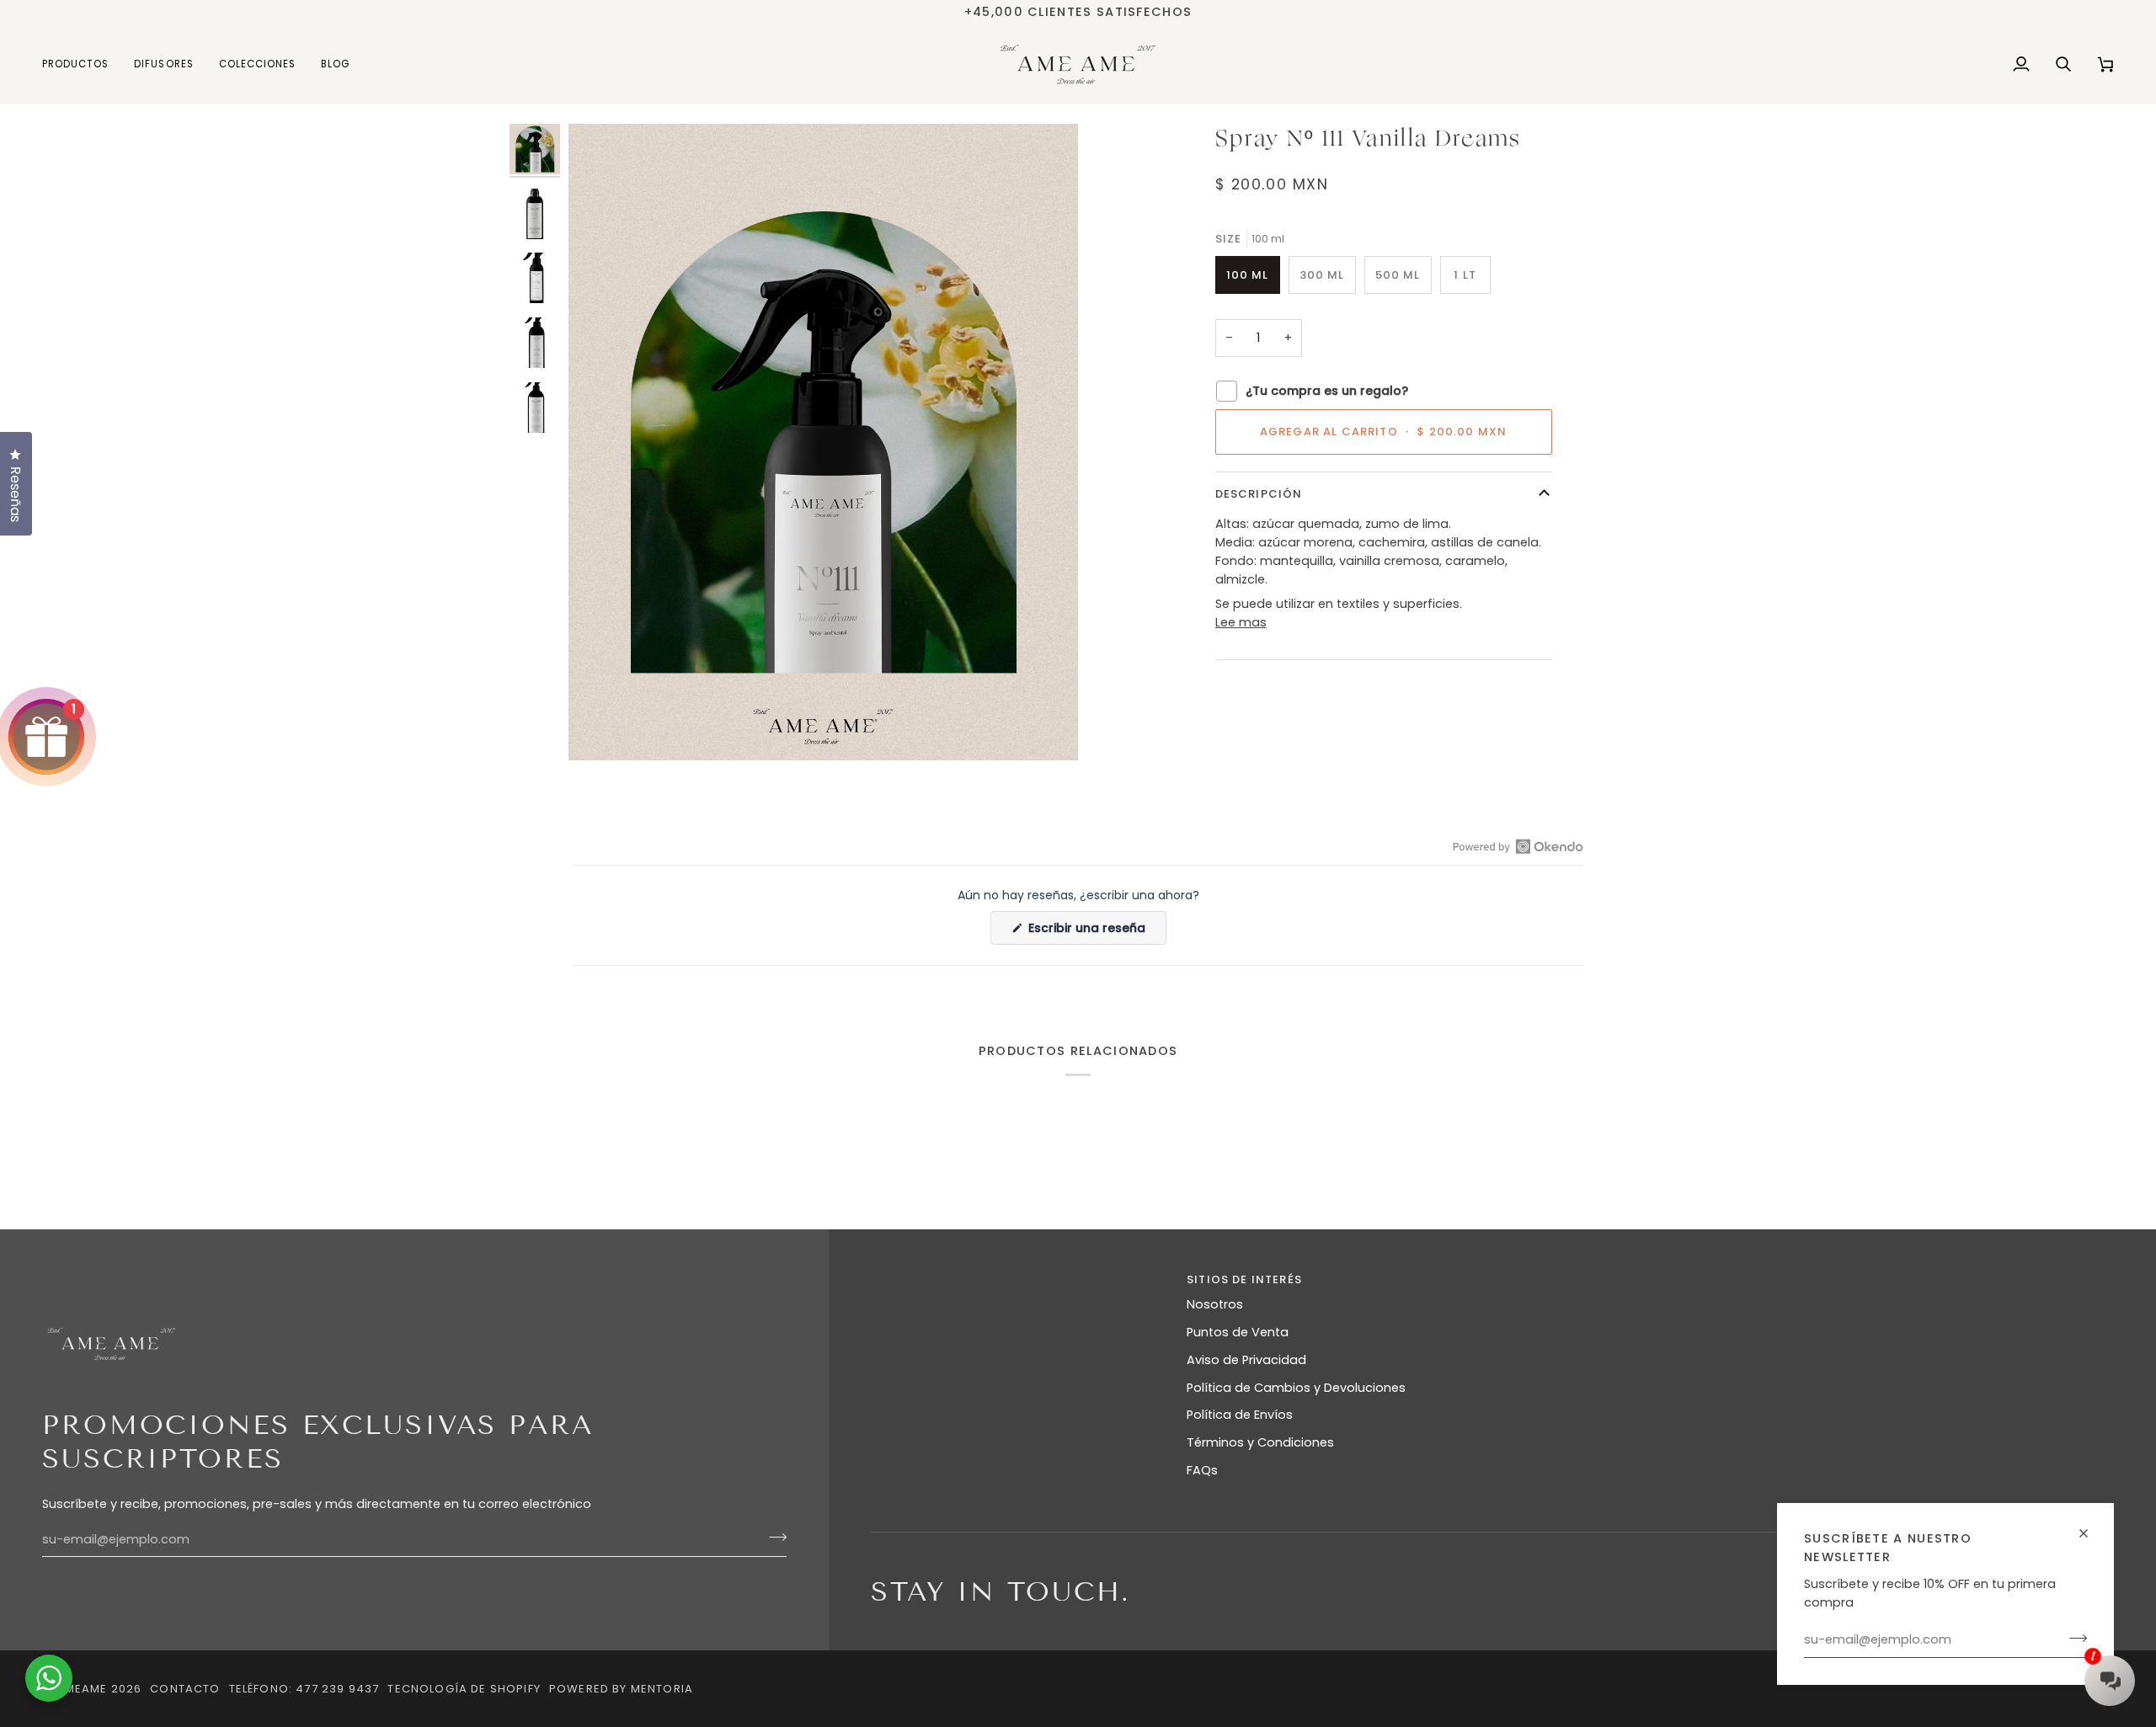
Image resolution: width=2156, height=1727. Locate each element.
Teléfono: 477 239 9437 (304, 1689)
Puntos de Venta (1238, 1332)
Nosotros (1215, 1304)
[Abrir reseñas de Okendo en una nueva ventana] (1518, 846)
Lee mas (1241, 622)
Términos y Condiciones (1260, 1442)
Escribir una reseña (1096, 932)
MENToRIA (662, 1689)
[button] (82, 64)
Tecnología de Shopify (464, 1689)
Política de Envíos (1240, 1415)
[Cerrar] (2091, 1526)
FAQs (1202, 1470)
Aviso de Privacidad (1246, 1360)
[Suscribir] (2073, 1638)
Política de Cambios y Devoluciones (1296, 1388)
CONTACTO (185, 1689)
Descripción (1259, 494)
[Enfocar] (600, 729)
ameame (81, 1689)
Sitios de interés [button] (1244, 1279)
